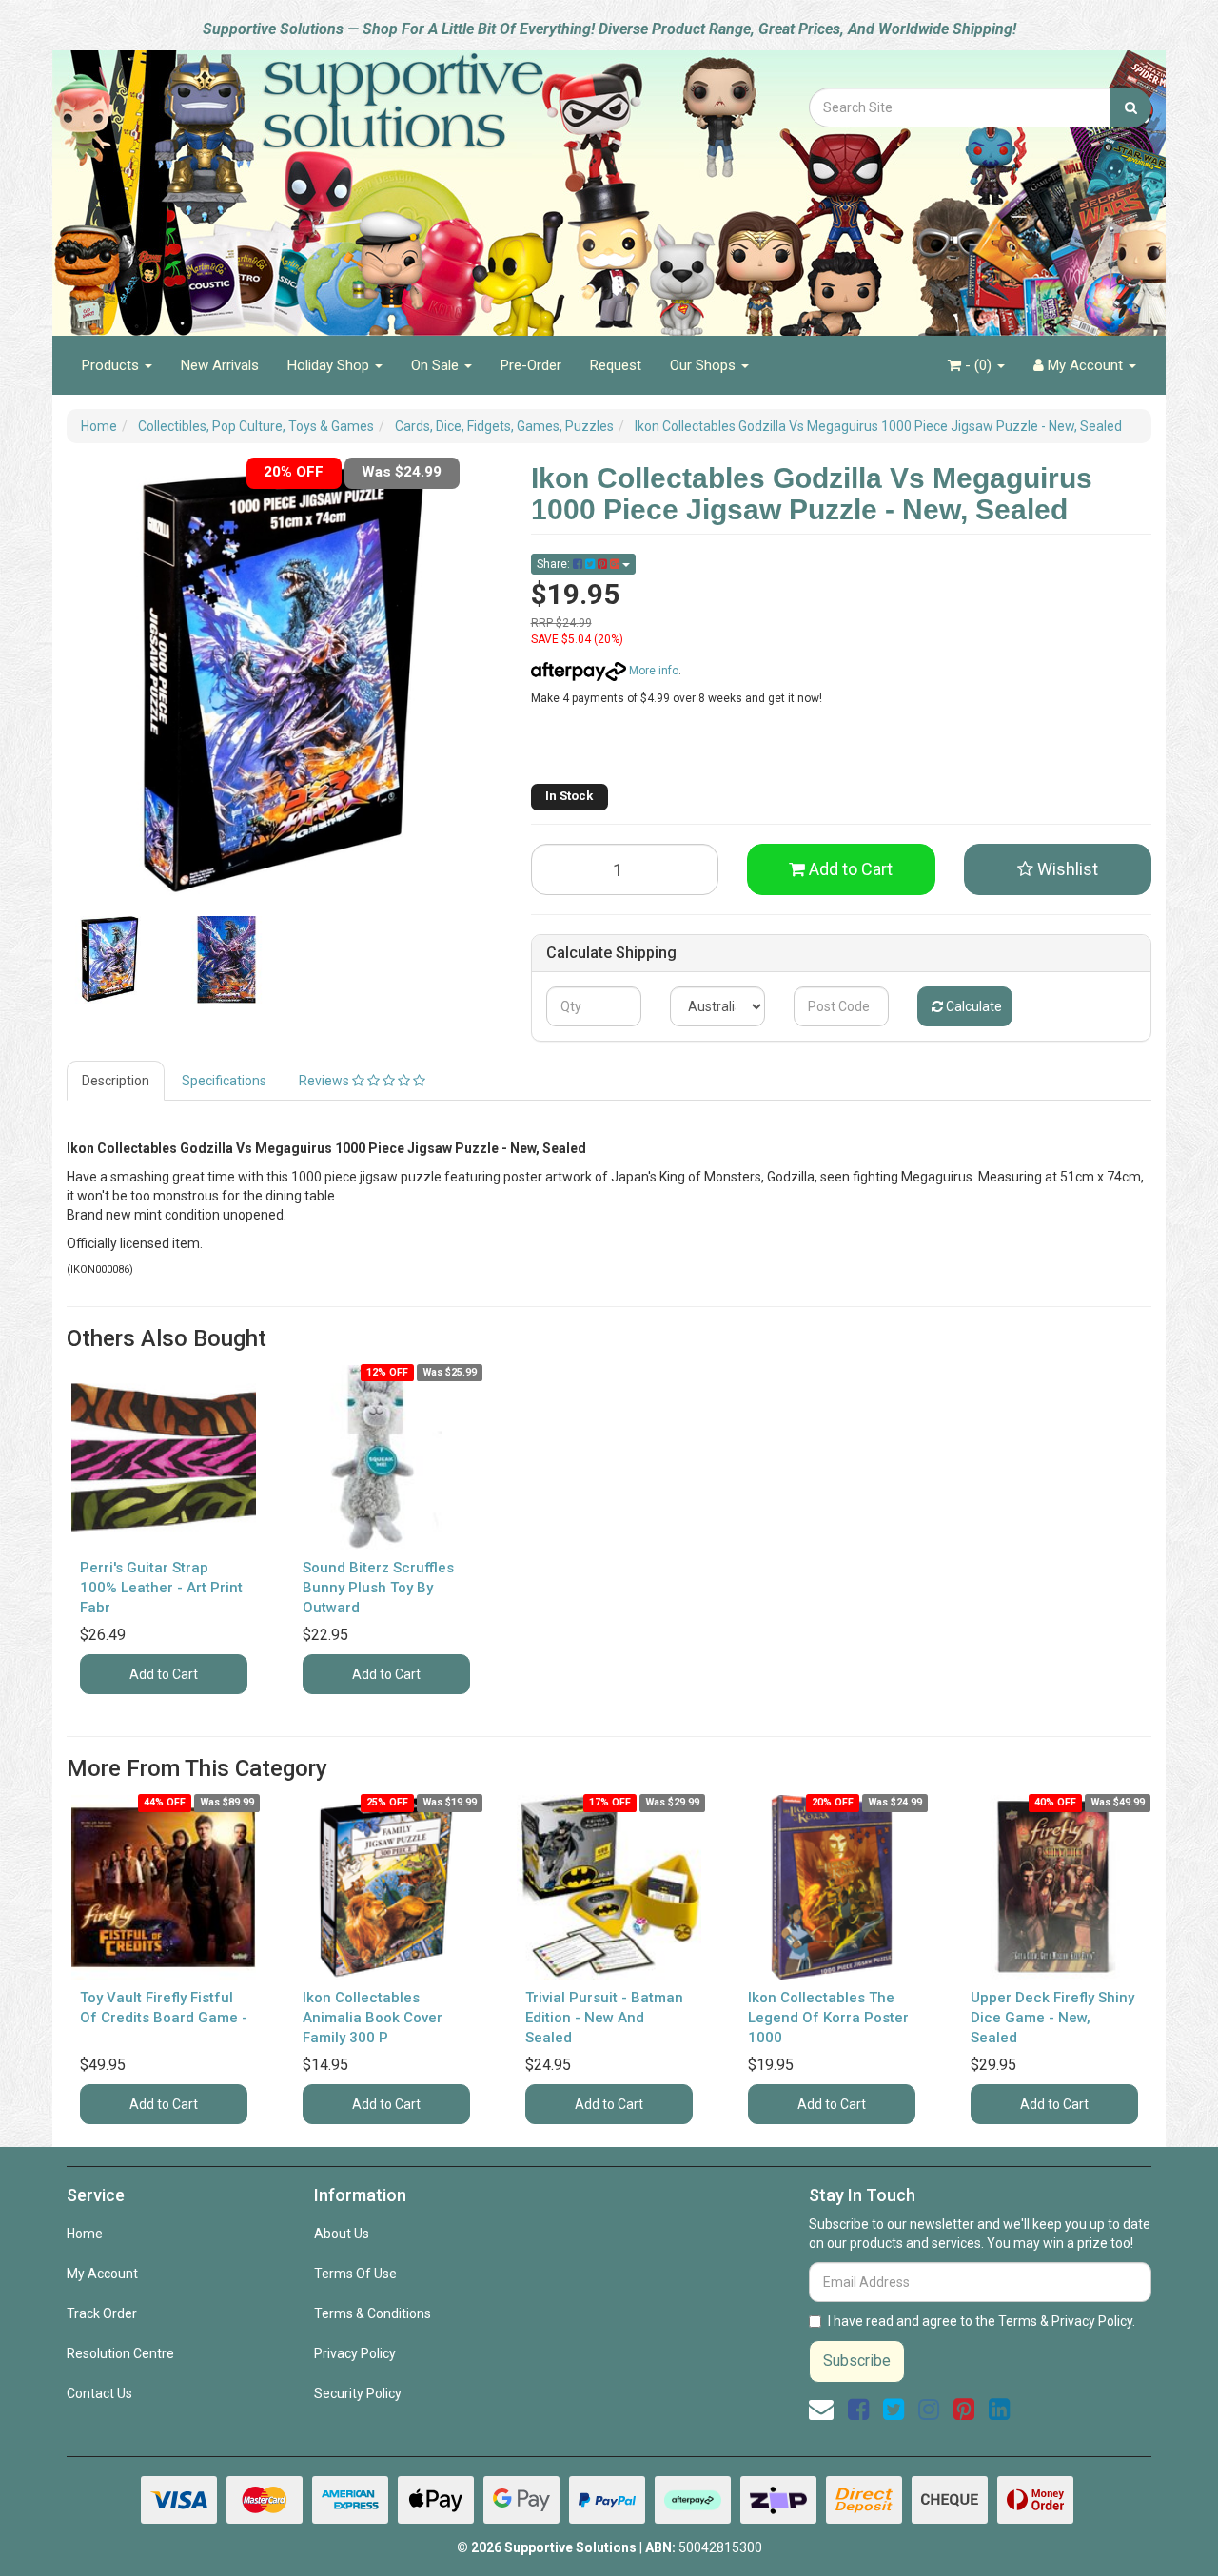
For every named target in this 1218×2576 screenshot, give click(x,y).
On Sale (437, 365)
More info (652, 671)
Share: (555, 564)
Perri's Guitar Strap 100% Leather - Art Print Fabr (161, 1588)
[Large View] (110, 960)
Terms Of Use (355, 2274)
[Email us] (821, 2410)
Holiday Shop (330, 365)
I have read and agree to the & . (982, 2321)
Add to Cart (849, 869)
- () (978, 365)
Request (616, 365)
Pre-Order (531, 365)
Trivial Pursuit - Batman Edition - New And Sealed (604, 2018)
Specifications (224, 1081)
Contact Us (99, 2393)
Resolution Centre (120, 2353)
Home (85, 2234)
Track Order (102, 2313)
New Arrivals (220, 365)
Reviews (325, 1081)
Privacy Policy (355, 2353)
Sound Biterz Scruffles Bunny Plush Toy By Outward (378, 1588)
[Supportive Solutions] (352, 183)
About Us (342, 2234)
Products (112, 365)
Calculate (972, 1006)
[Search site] (1131, 107)
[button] (1058, 869)
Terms (1018, 2321)
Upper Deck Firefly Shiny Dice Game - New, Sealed (1052, 2018)
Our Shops (705, 365)
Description (116, 1081)
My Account (102, 2274)
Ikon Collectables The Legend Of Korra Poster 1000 (828, 2018)
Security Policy (358, 2393)
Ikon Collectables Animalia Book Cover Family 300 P (373, 2018)
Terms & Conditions (373, 2313)
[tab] (117, 1081)
